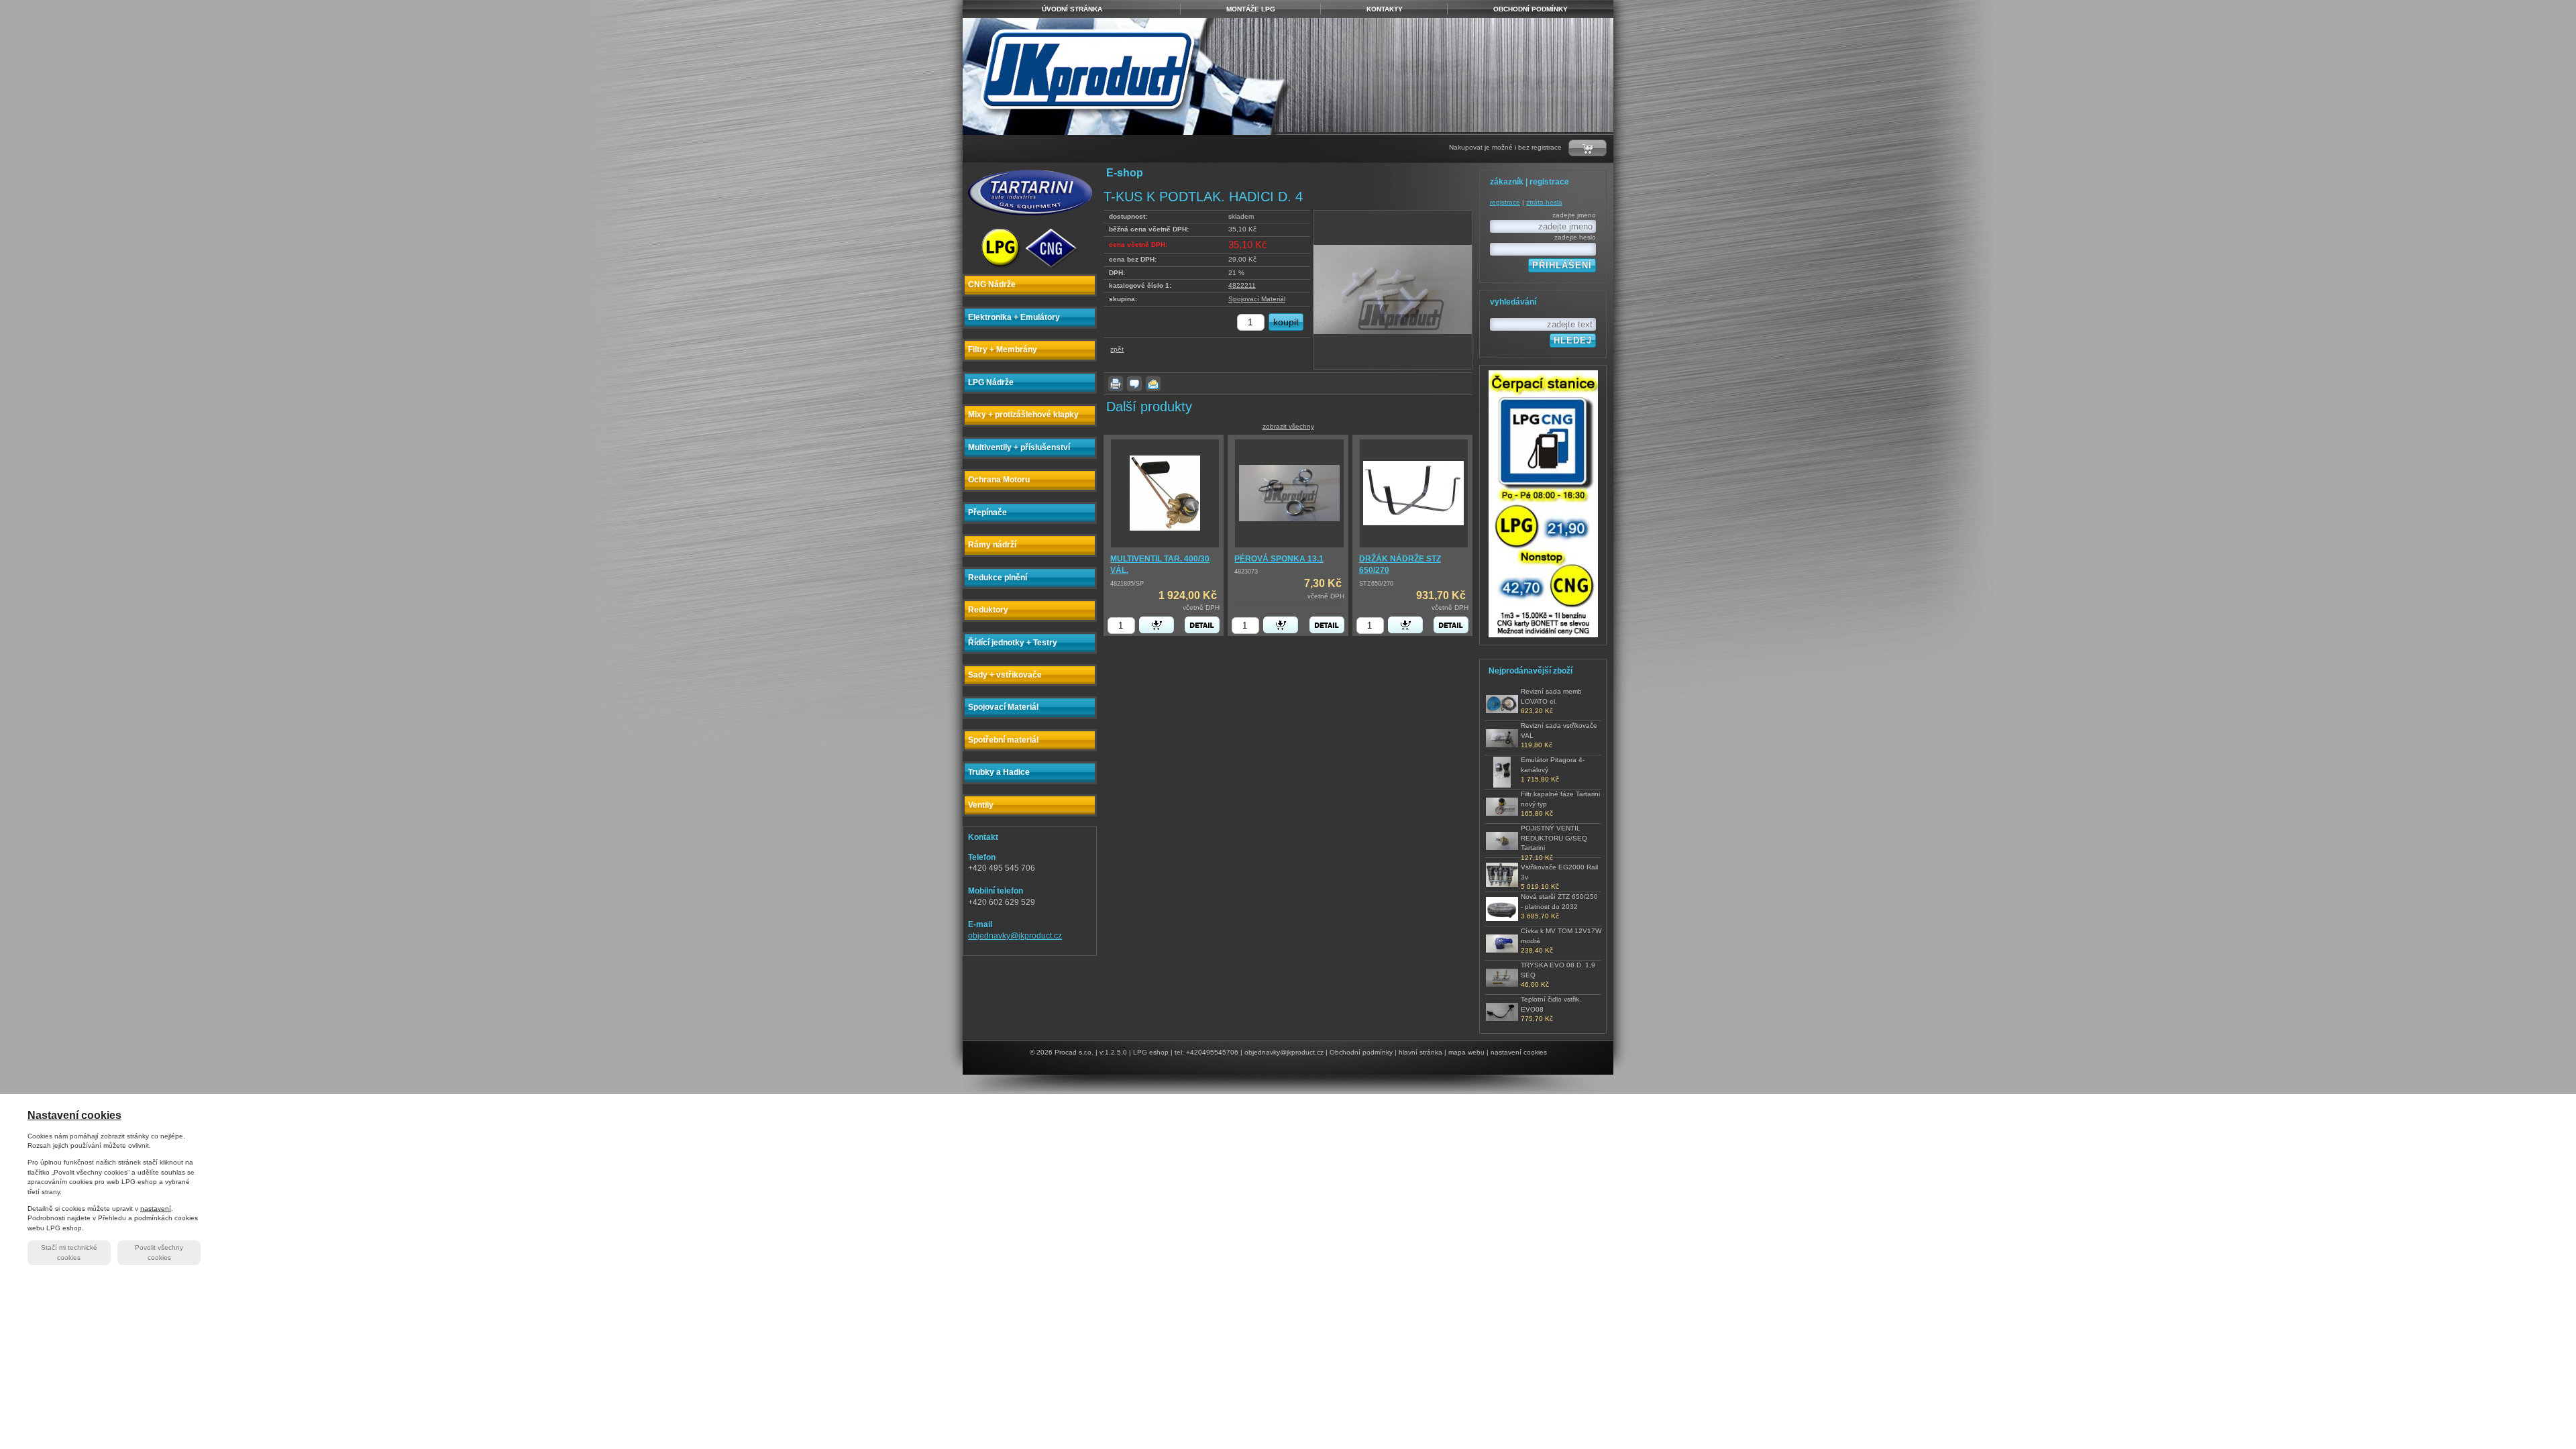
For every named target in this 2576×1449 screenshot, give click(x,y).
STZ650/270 (1376, 584)
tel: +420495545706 (1206, 1052)
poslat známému (1153, 384)
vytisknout (1116, 384)
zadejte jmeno (1574, 215)
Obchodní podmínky (1361, 1052)
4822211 (1242, 285)
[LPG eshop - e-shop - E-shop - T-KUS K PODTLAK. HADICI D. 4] (1128, 76)
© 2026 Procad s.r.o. (1062, 1052)
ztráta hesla (1544, 202)
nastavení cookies (1519, 1052)
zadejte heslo (1575, 237)
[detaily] (1202, 625)
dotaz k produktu (1134, 384)
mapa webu (1466, 1052)
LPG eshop (1151, 1052)
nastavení (156, 1209)
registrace (1505, 202)
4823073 (1246, 572)
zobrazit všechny (1288, 426)
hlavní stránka (1420, 1052)
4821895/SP (1127, 584)
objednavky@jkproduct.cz (1015, 936)
